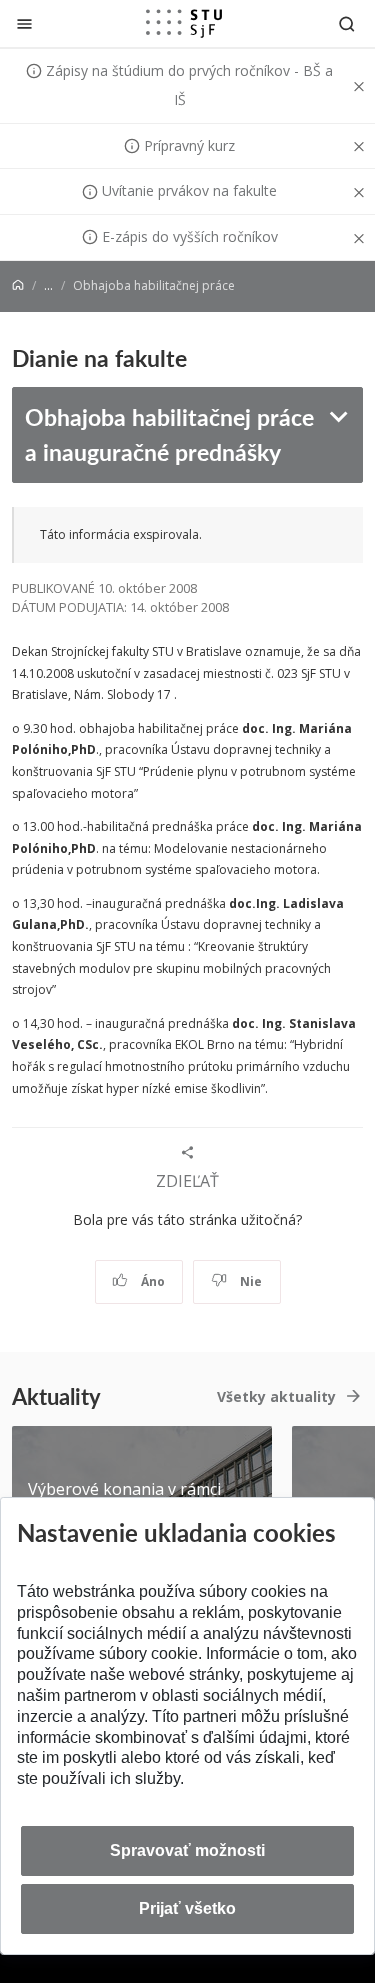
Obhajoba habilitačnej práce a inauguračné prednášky (169, 434)
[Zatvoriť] (24, 23)
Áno (151, 1281)
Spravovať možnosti (187, 1850)
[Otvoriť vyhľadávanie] (347, 23)
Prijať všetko (187, 1908)
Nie (249, 1281)
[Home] (18, 285)
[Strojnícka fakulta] (184, 23)
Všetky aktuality (276, 1396)
